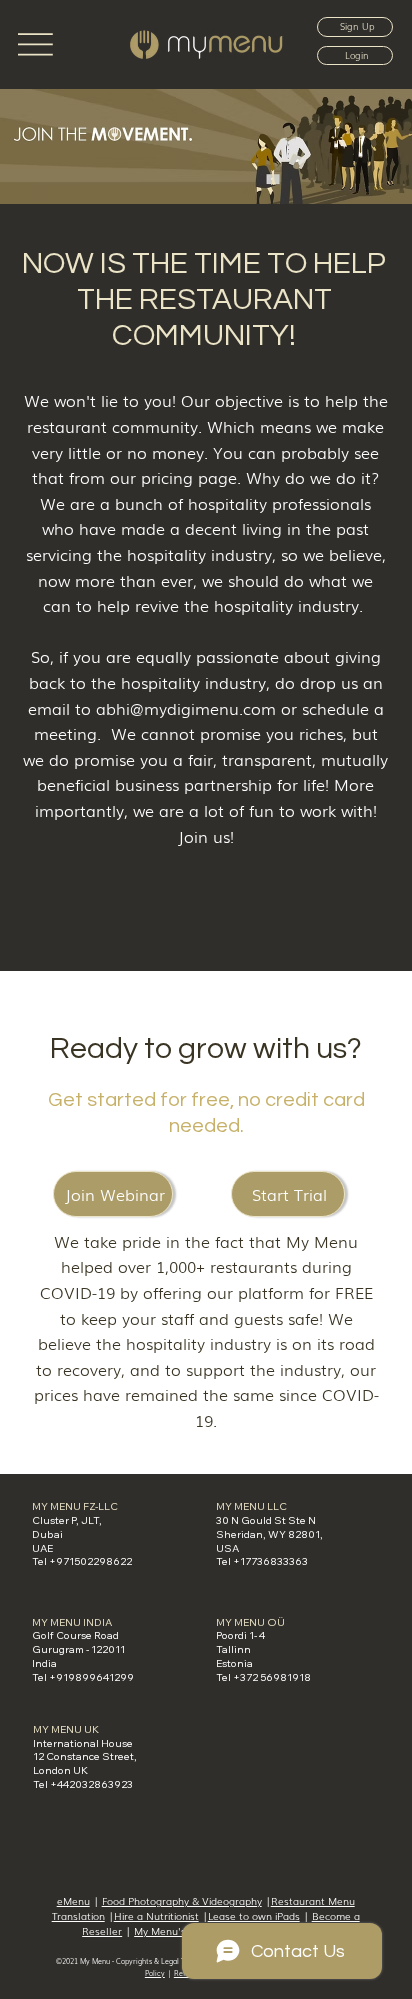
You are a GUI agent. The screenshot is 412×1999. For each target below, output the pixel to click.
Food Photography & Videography (182, 1901)
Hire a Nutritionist (156, 1916)
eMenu (73, 1901)
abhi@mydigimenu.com (186, 708)
